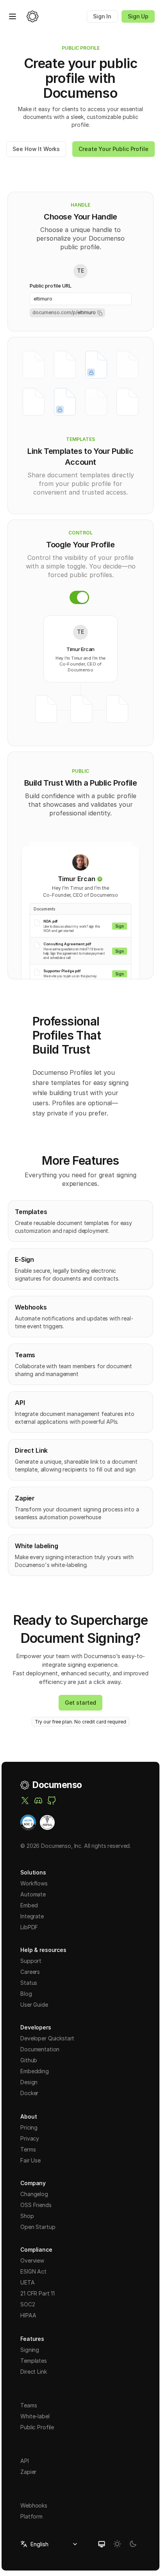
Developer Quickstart (47, 2038)
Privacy (30, 2138)
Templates (34, 2361)
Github (29, 2060)
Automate (33, 1894)
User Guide (34, 2005)
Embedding (35, 2071)
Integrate (32, 1916)
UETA (27, 2282)
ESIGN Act (33, 2271)
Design (29, 2082)
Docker (29, 2093)
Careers (30, 1972)
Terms (28, 2149)
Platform (31, 2516)
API (25, 2461)
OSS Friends (36, 2205)
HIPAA (28, 2315)
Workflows (34, 1883)
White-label (35, 2416)
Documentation (40, 2049)
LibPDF (29, 1927)
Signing (30, 2350)
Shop (27, 2216)
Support (31, 1961)
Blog (26, 1994)
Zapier (28, 2472)
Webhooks (34, 2505)
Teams (29, 2405)
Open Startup (38, 2227)
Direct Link (33, 2372)
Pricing (29, 2127)
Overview (32, 2260)
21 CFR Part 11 (38, 2293)
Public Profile (37, 2427)
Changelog (34, 2194)
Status (29, 1983)
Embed (29, 1905)
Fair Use (30, 2160)
